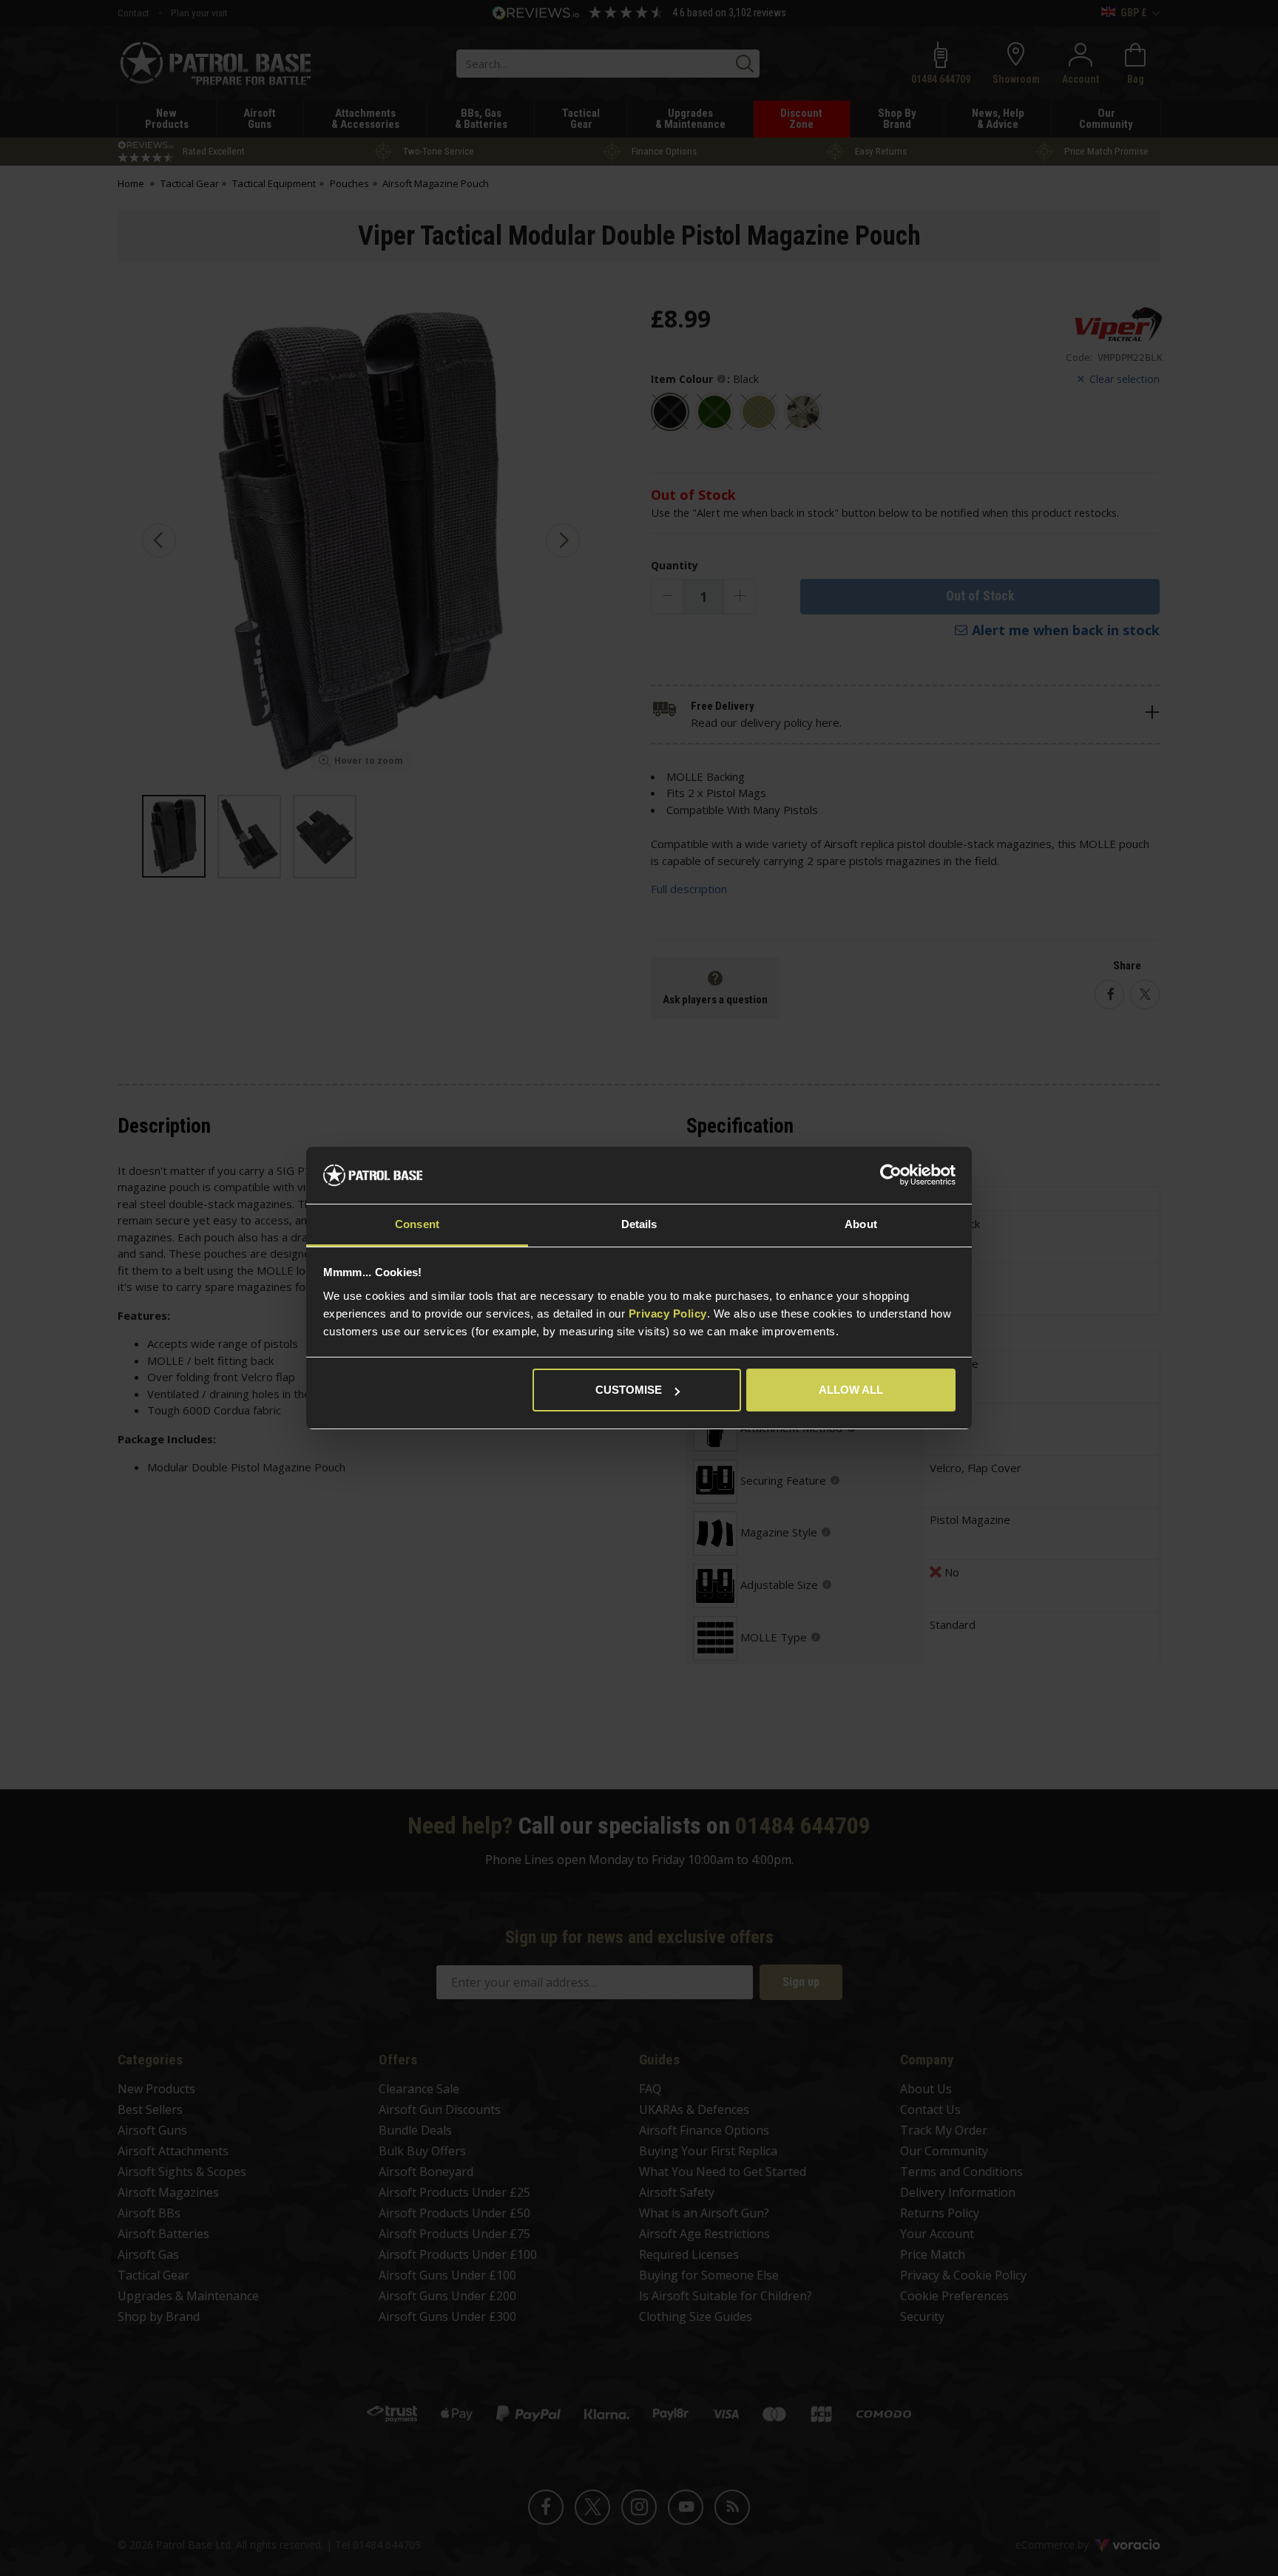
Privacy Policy (668, 1314)
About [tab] (861, 1224)
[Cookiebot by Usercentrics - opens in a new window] (891, 1176)
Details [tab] (639, 1224)
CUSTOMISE (629, 1390)
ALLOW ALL (851, 1390)
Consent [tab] (417, 1224)
